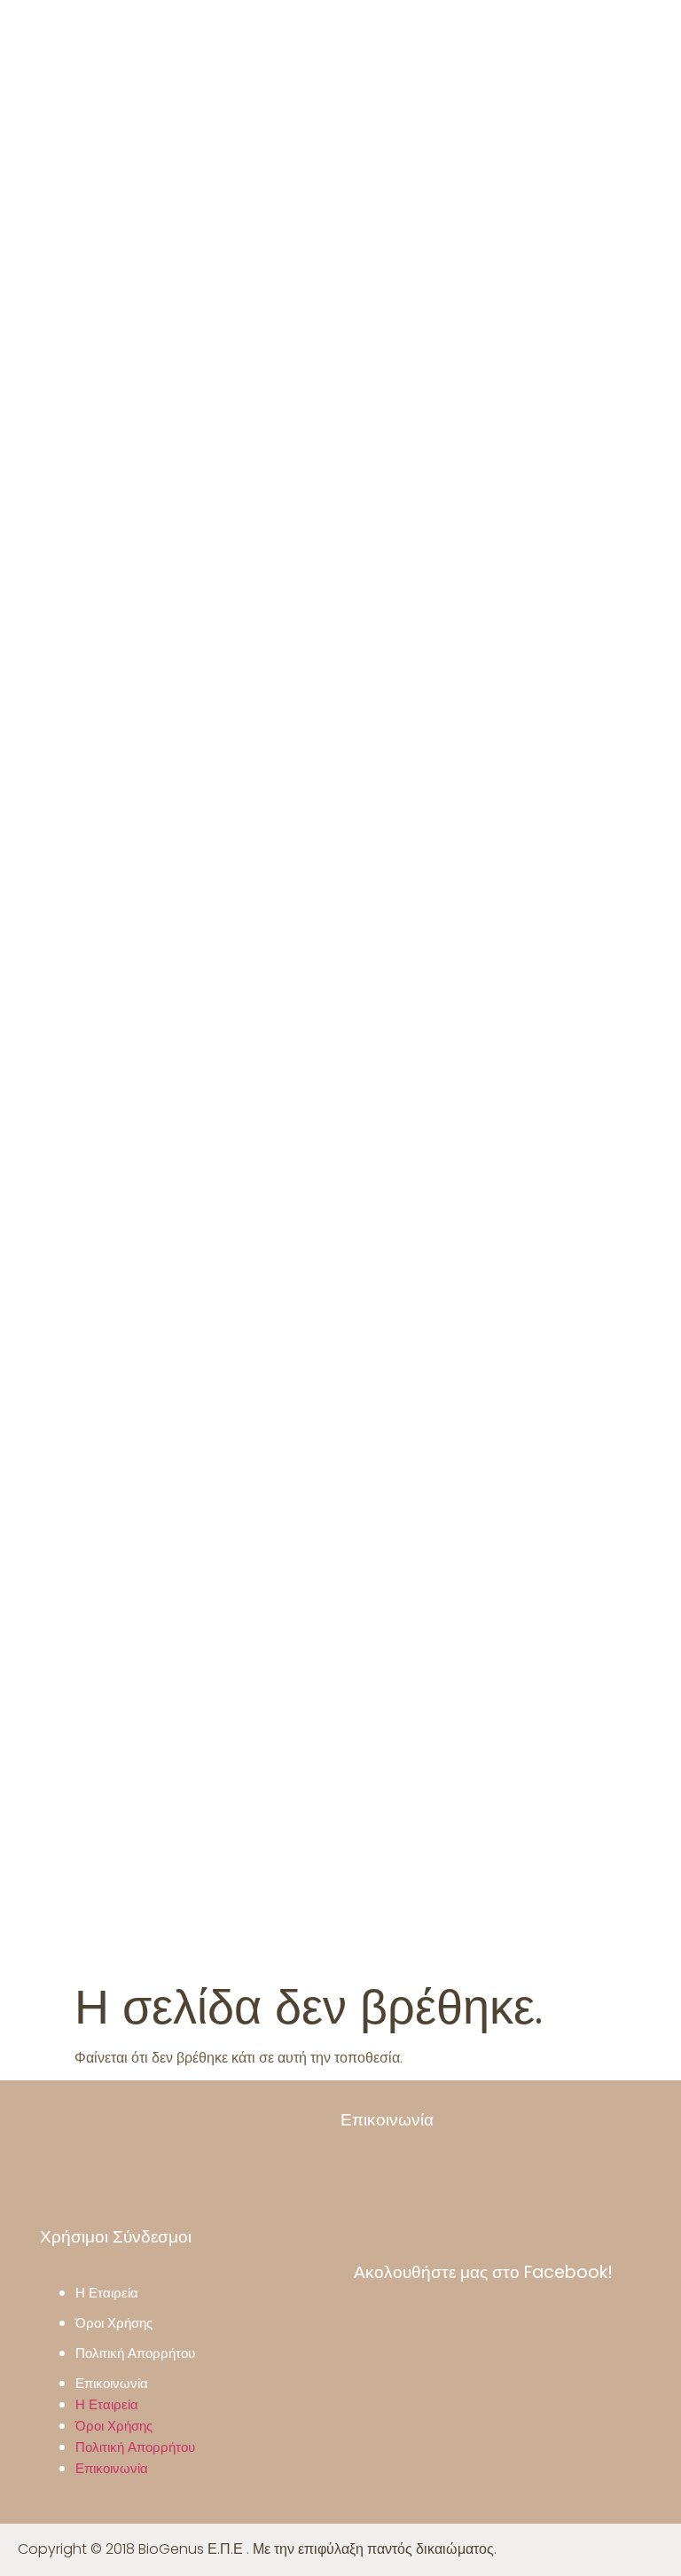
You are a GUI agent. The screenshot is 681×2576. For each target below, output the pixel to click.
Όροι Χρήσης (114, 2323)
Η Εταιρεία (107, 2293)
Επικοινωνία (112, 2383)
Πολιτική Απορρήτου (135, 2353)
